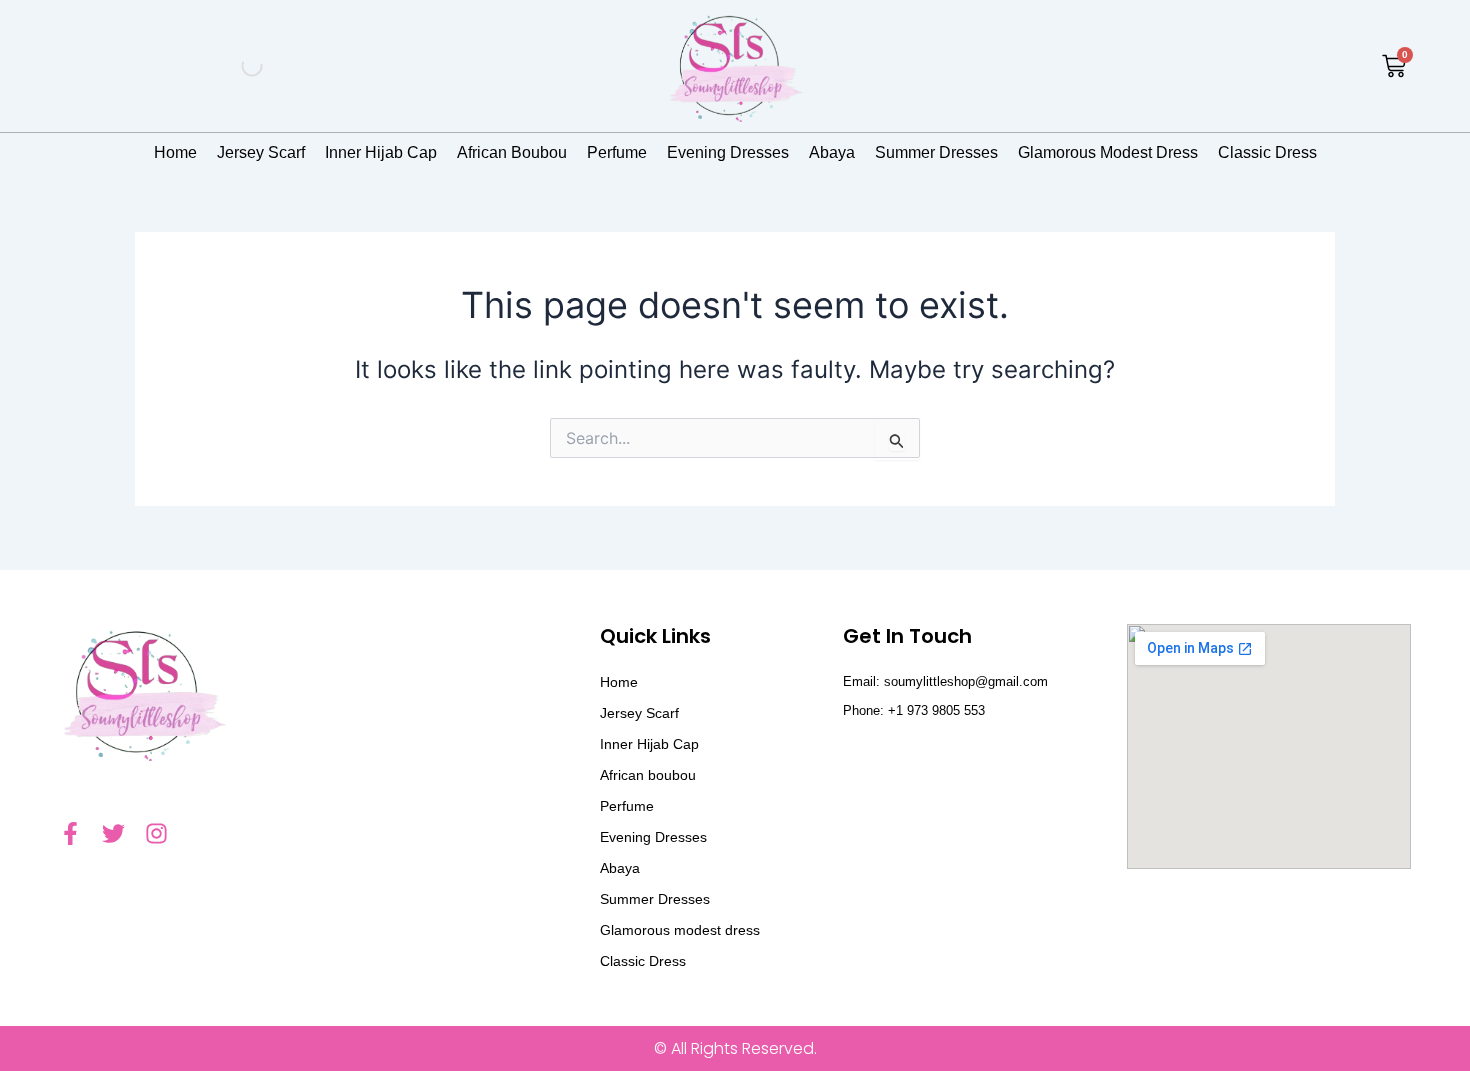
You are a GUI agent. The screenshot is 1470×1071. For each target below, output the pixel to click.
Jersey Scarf (261, 152)
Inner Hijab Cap (381, 152)
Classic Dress (1267, 152)
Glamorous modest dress (1108, 152)
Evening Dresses (728, 152)
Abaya (832, 152)
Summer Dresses (936, 152)
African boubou (512, 152)
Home (175, 152)
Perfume (617, 152)
